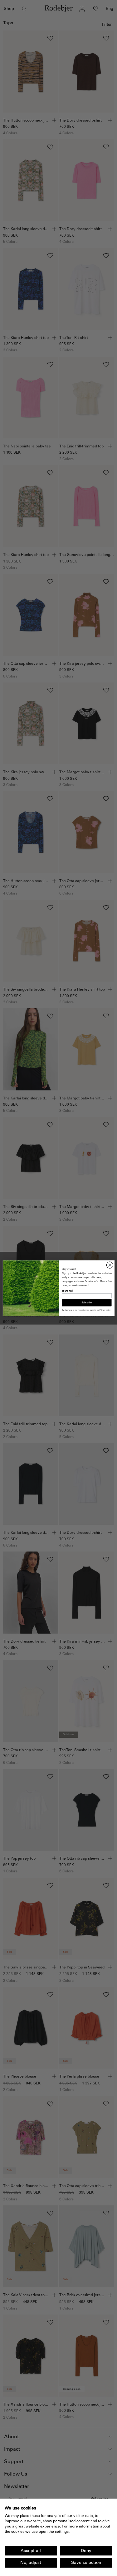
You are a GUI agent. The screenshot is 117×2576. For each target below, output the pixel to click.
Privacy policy (105, 1310)
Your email (67, 1291)
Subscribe (87, 1302)
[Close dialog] (110, 1265)
